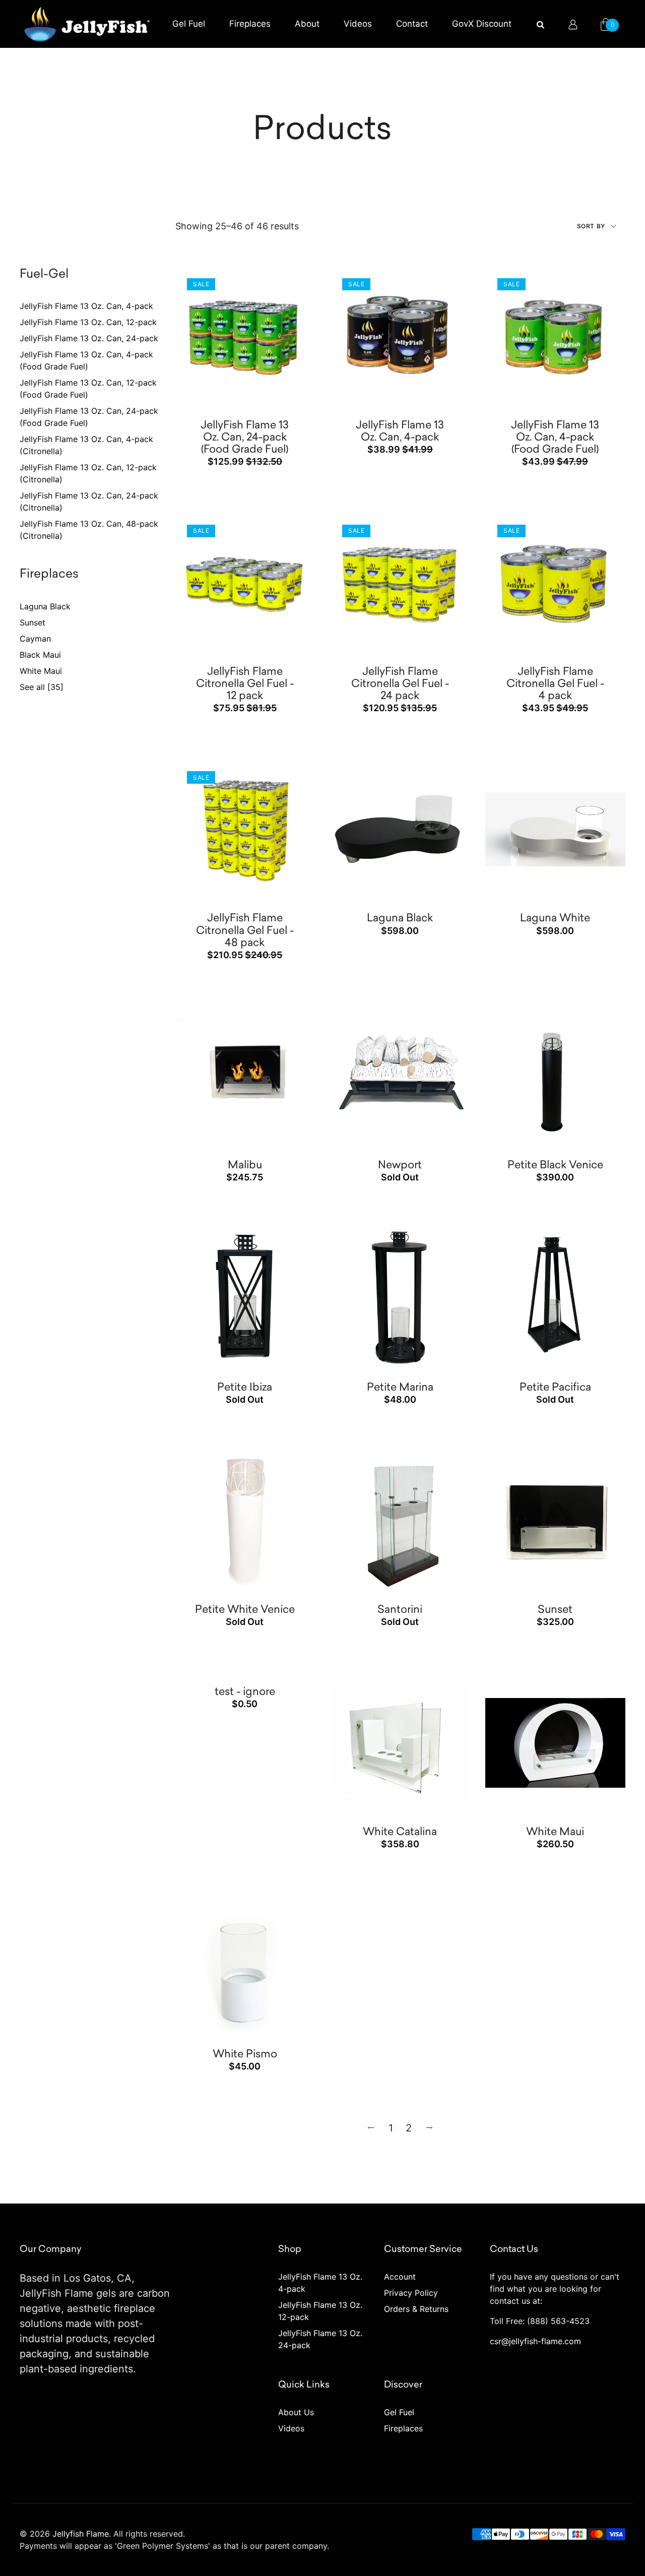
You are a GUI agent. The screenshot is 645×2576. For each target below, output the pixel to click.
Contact (412, 24)
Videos (358, 24)
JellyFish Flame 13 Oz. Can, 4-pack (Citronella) (86, 445)
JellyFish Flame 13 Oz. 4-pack (320, 2283)
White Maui (41, 671)
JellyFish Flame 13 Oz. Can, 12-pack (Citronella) (88, 473)
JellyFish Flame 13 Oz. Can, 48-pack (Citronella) (89, 530)
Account (400, 2277)
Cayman (35, 639)
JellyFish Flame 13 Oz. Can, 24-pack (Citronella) (89, 501)
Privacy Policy (411, 2293)
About (307, 24)
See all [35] (42, 687)
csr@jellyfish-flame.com (535, 2341)
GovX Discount (482, 24)
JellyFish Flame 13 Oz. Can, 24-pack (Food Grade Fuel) (89, 417)
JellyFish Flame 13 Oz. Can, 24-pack (89, 338)
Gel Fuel (189, 24)
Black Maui (40, 655)
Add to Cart (273, 293)
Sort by (592, 226)
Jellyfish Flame (81, 2534)
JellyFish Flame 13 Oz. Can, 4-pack (86, 306)
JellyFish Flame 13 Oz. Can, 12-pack (88, 322)
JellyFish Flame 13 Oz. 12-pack (320, 2311)
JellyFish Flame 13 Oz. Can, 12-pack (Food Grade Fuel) (88, 389)
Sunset (33, 622)
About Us (296, 2412)
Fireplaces (250, 24)
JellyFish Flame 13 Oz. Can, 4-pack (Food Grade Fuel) (86, 360)
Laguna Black (45, 606)
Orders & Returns (416, 2309)
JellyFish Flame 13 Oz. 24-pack (320, 2339)
